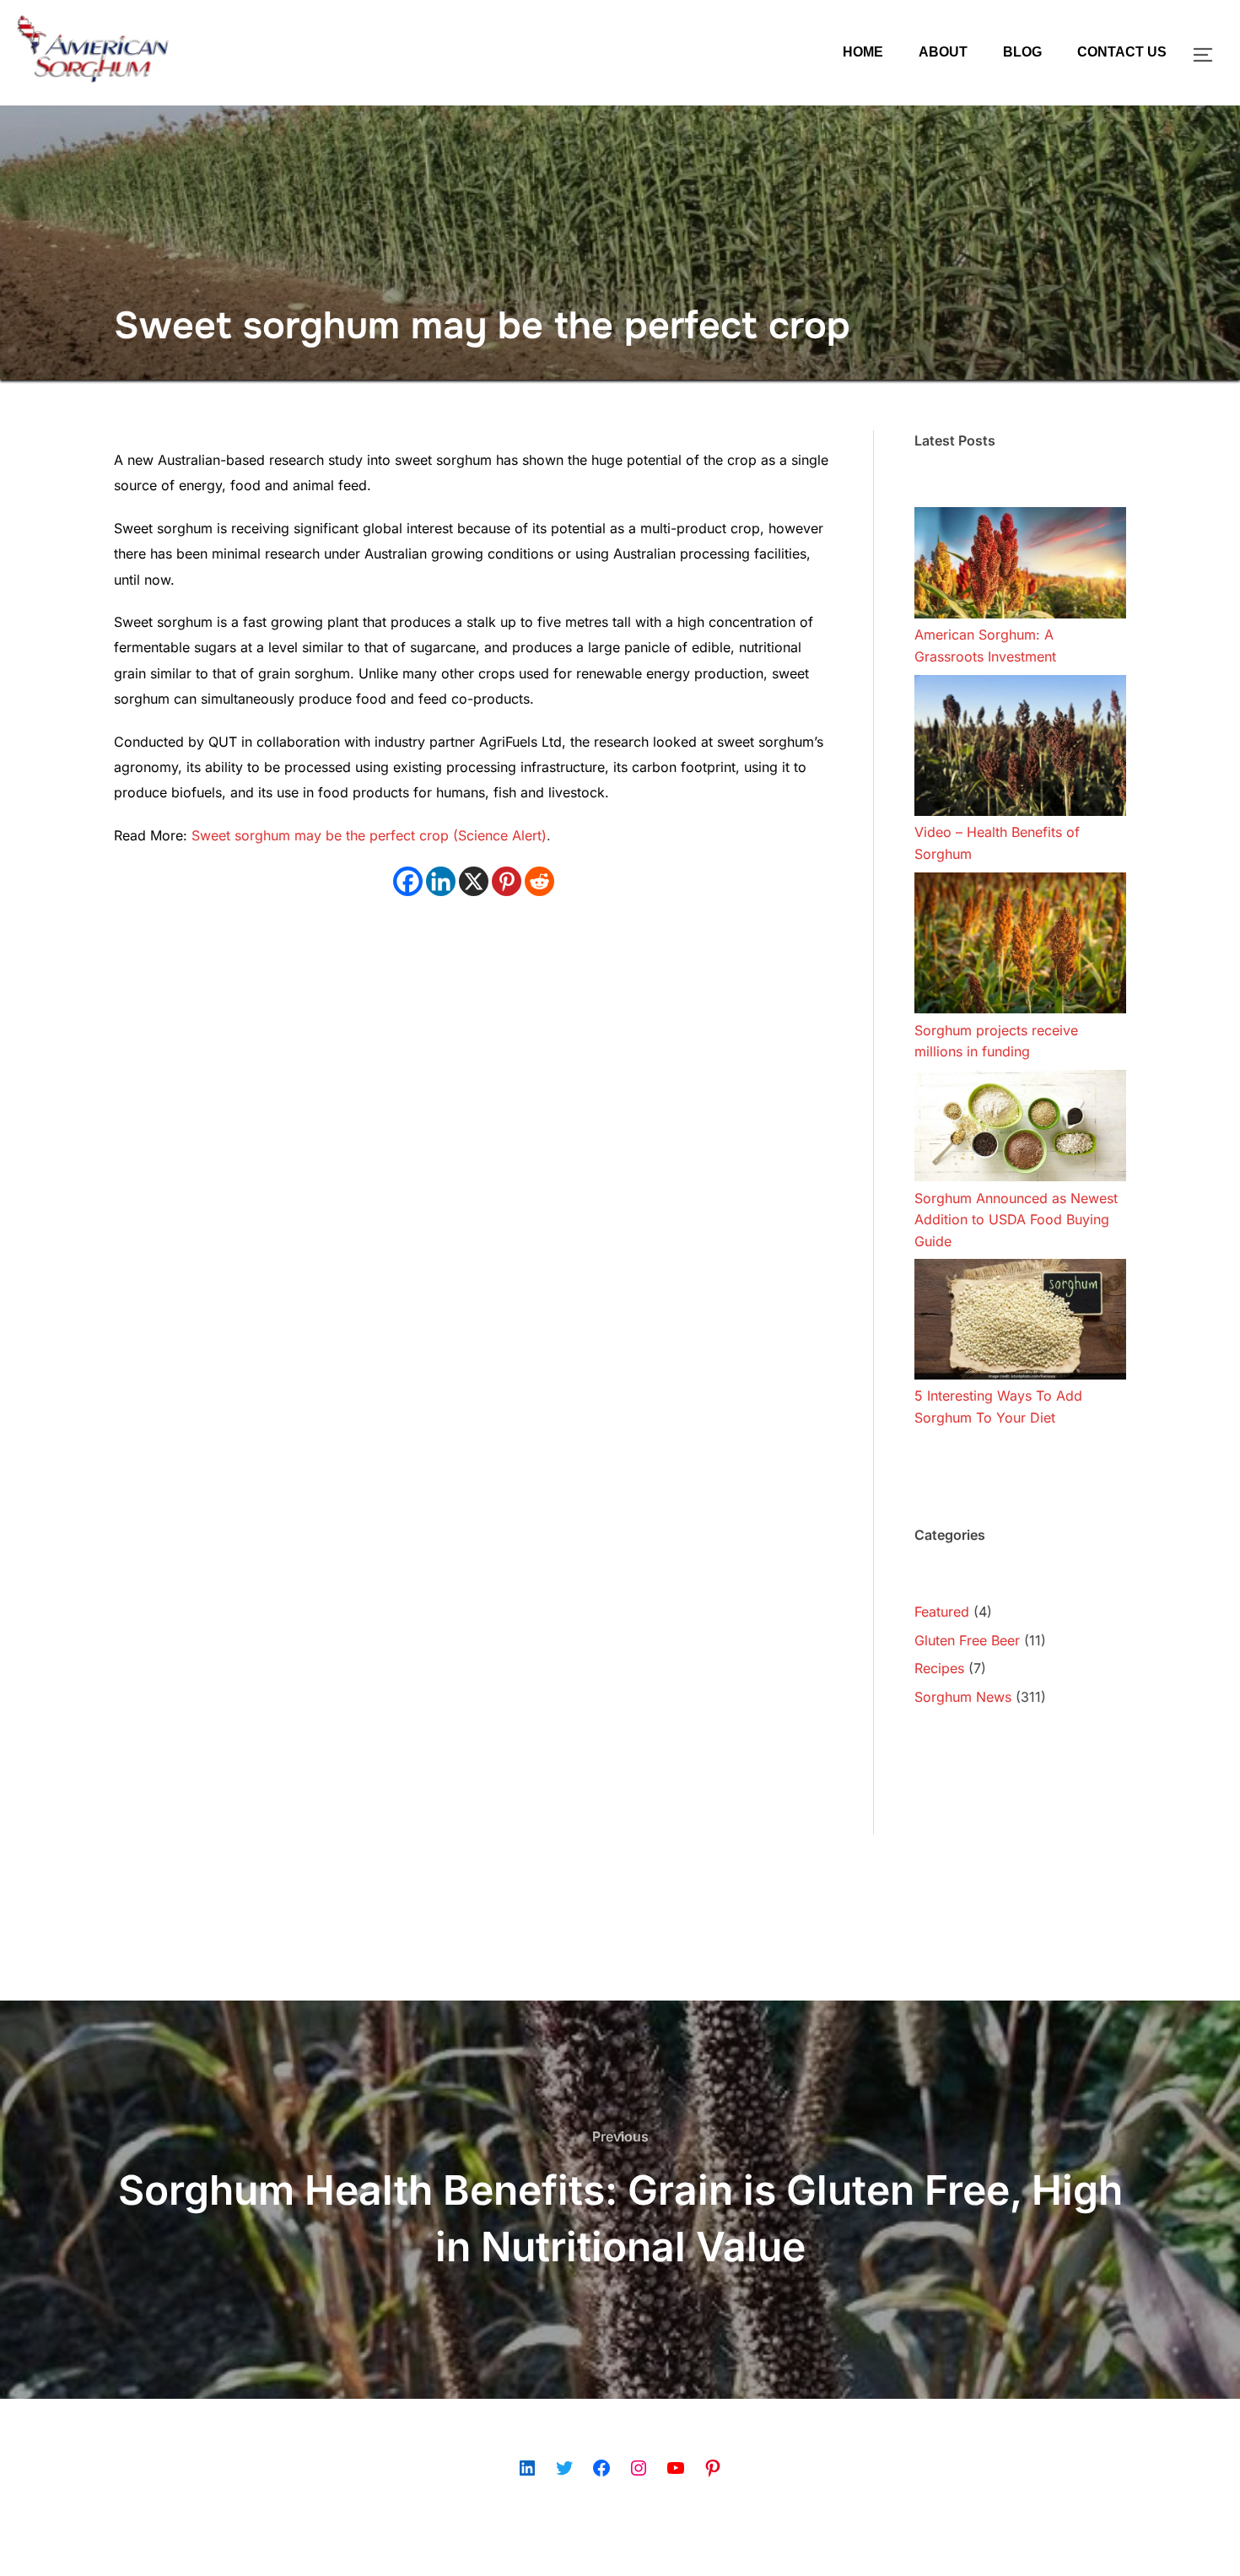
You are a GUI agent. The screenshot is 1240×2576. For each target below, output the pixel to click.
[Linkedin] (441, 881)
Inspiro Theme (1009, 2544)
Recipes (939, 1668)
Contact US (1122, 52)
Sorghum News (963, 1697)
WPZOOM (1098, 2544)
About (943, 52)
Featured (942, 1612)
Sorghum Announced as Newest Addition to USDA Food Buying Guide (1016, 1220)
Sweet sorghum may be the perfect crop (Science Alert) (369, 835)
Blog (1022, 52)
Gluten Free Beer (967, 1640)
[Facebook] (408, 881)
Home (863, 52)
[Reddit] (539, 881)
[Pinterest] (507, 881)
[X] (474, 881)
